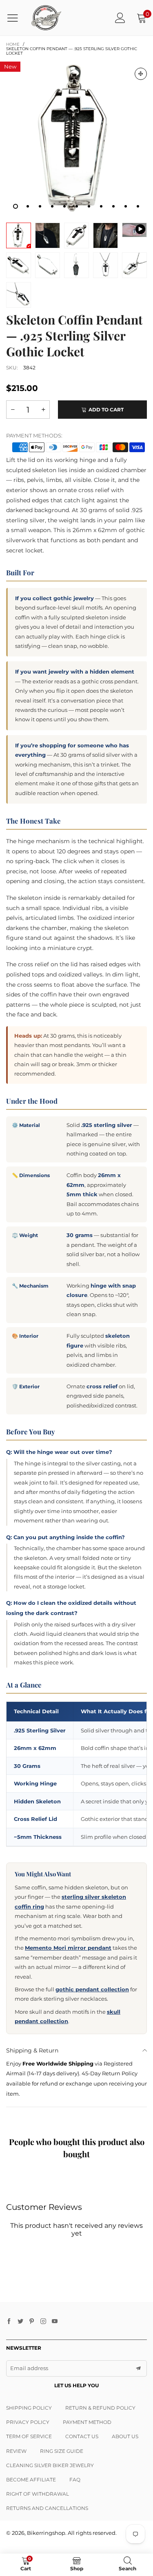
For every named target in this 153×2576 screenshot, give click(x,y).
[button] (13, 410)
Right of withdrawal (38, 2494)
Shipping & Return (32, 2050)
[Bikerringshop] (46, 18)
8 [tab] (101, 206)
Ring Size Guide (62, 2451)
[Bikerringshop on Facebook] (9, 2322)
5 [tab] (64, 206)
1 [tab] (16, 206)
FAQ (75, 2480)
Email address (29, 2368)
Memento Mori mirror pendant (68, 1948)
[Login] (120, 18)
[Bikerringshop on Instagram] (43, 2322)
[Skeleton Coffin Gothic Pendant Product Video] (134, 230)
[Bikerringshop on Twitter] (20, 2322)
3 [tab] (40, 206)
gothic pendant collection (92, 1989)
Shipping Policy (29, 2408)
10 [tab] (126, 206)
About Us (125, 2436)
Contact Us (82, 2436)
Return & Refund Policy (100, 2408)
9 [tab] (113, 206)
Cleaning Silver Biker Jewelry (50, 2465)
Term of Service (29, 2436)
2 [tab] (28, 206)
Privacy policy (28, 2422)
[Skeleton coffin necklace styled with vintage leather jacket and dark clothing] (105, 235)
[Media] (141, 74)
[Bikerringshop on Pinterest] (32, 2322)
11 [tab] (138, 206)
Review (16, 2451)
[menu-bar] (16, 18)
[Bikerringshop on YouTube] (55, 2322)
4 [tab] (52, 206)
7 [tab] (89, 206)
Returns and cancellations (47, 2508)
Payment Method (87, 2422)
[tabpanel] (76, 138)
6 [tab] (77, 206)
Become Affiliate (31, 2480)
